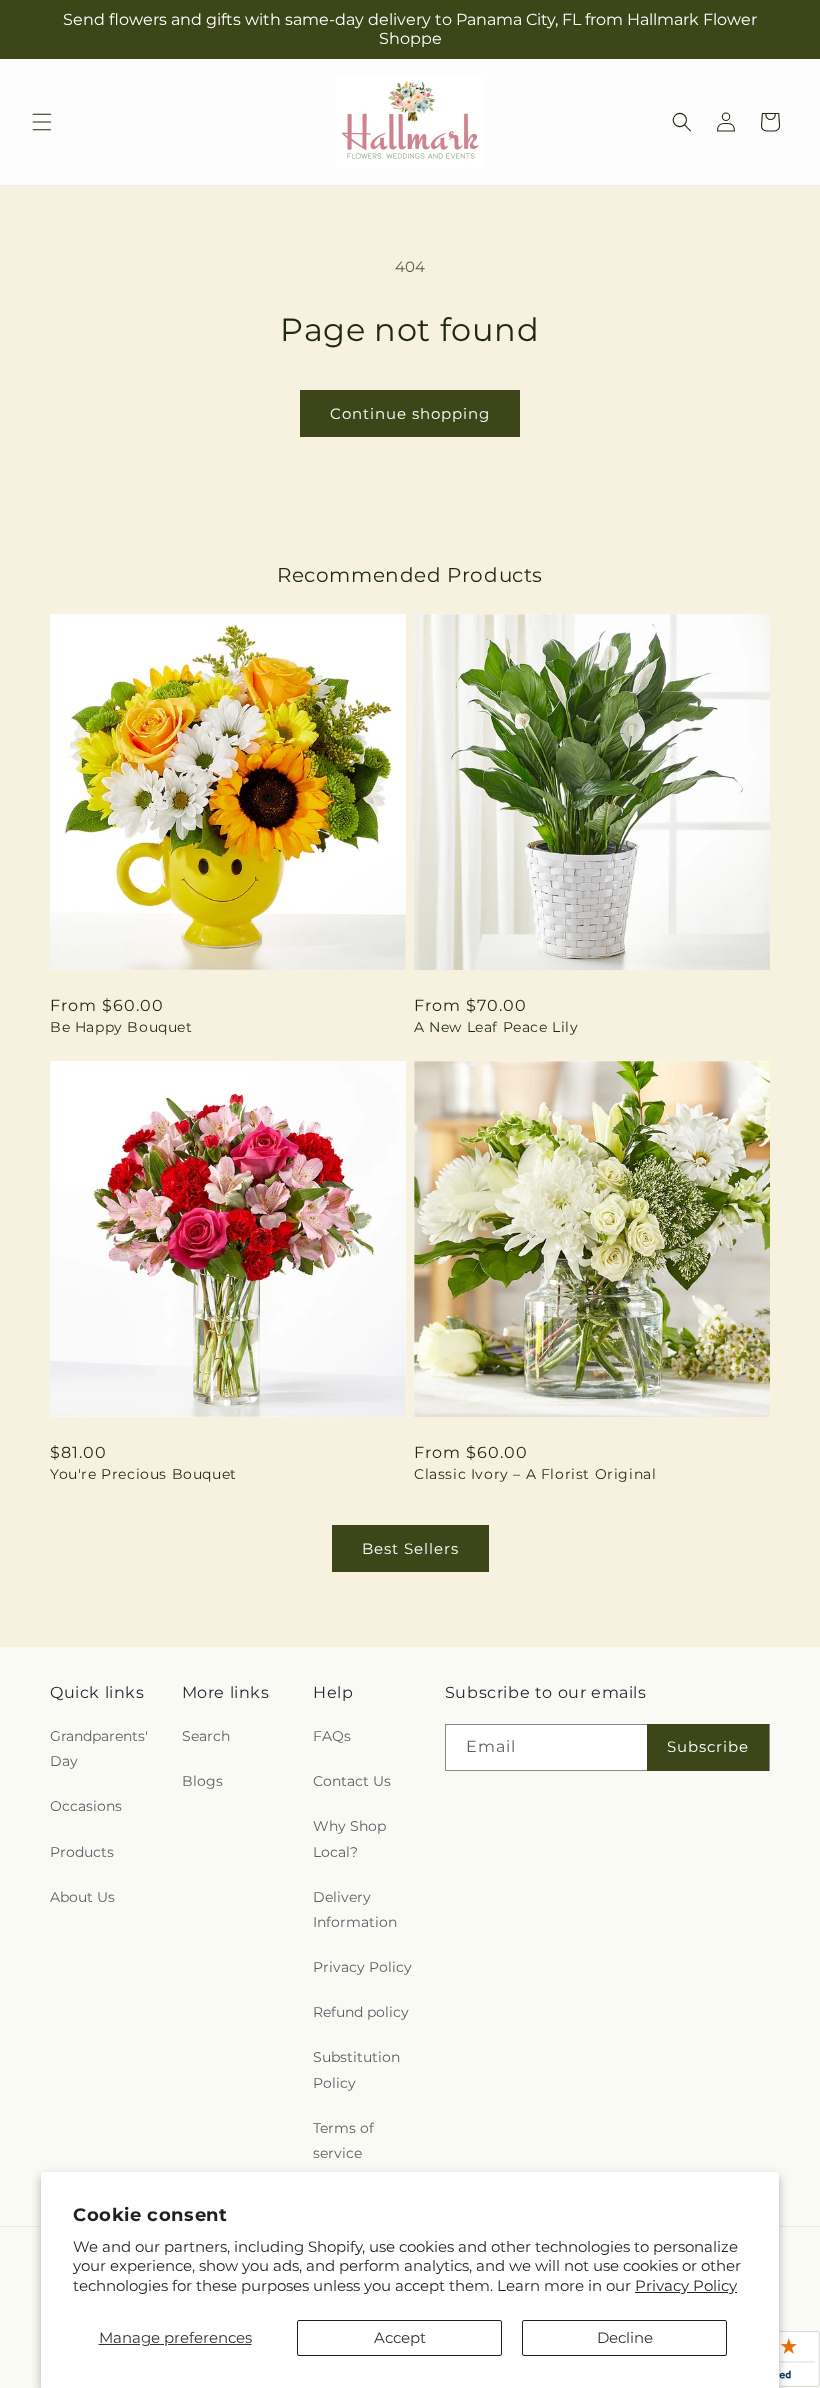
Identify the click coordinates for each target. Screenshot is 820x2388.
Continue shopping (410, 413)
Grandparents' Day (99, 1748)
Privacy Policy (686, 2285)
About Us (82, 1897)
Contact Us (352, 1781)
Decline (625, 2337)
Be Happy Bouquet (121, 1027)
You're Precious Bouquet (143, 1474)
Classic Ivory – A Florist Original (535, 1474)
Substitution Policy (356, 2069)
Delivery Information (355, 1909)
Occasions (86, 1806)
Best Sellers (410, 1548)
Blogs (202, 1781)
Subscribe (708, 1746)
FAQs (332, 1736)
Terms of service (343, 2140)
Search (206, 1736)
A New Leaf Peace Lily (496, 1027)
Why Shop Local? (349, 1838)
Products (82, 1852)
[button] (42, 122)
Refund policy (361, 2012)
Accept (400, 2337)
